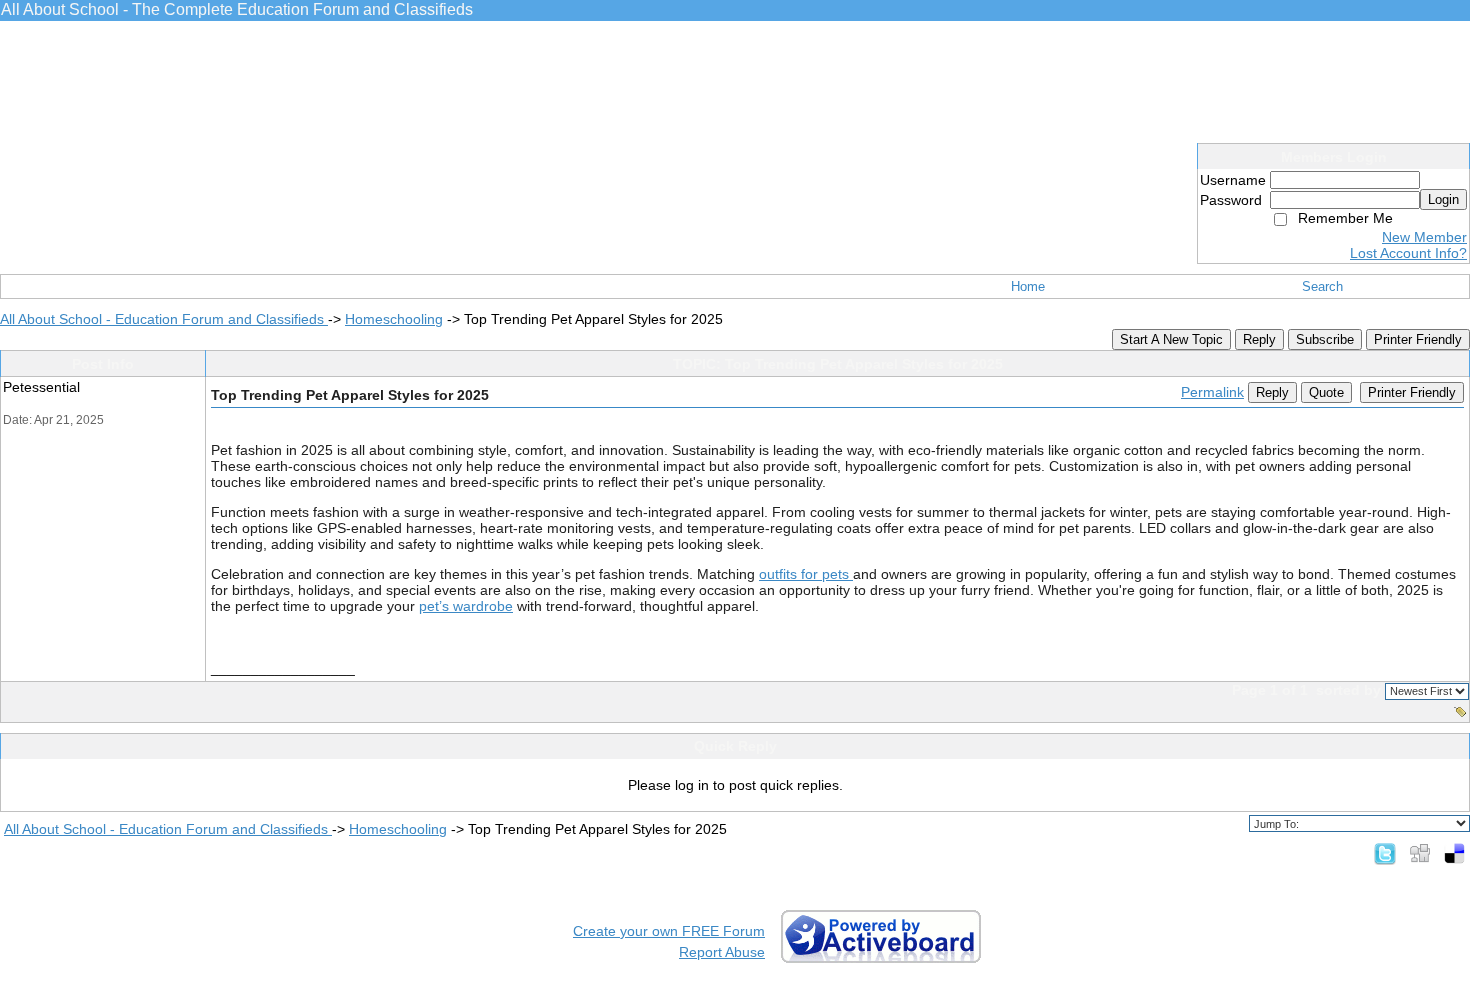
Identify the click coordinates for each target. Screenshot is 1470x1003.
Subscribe (1325, 339)
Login (1443, 199)
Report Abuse (722, 952)
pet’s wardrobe (466, 606)
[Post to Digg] (1420, 853)
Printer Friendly (1418, 339)
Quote (1326, 392)
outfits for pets (806, 574)
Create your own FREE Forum (669, 931)
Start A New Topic (1171, 339)
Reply (1259, 339)
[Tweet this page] (1385, 853)
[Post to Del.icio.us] (1454, 853)
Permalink (1212, 392)
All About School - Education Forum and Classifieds (164, 319)
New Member (1424, 237)
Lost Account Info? (1408, 253)
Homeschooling (394, 319)
